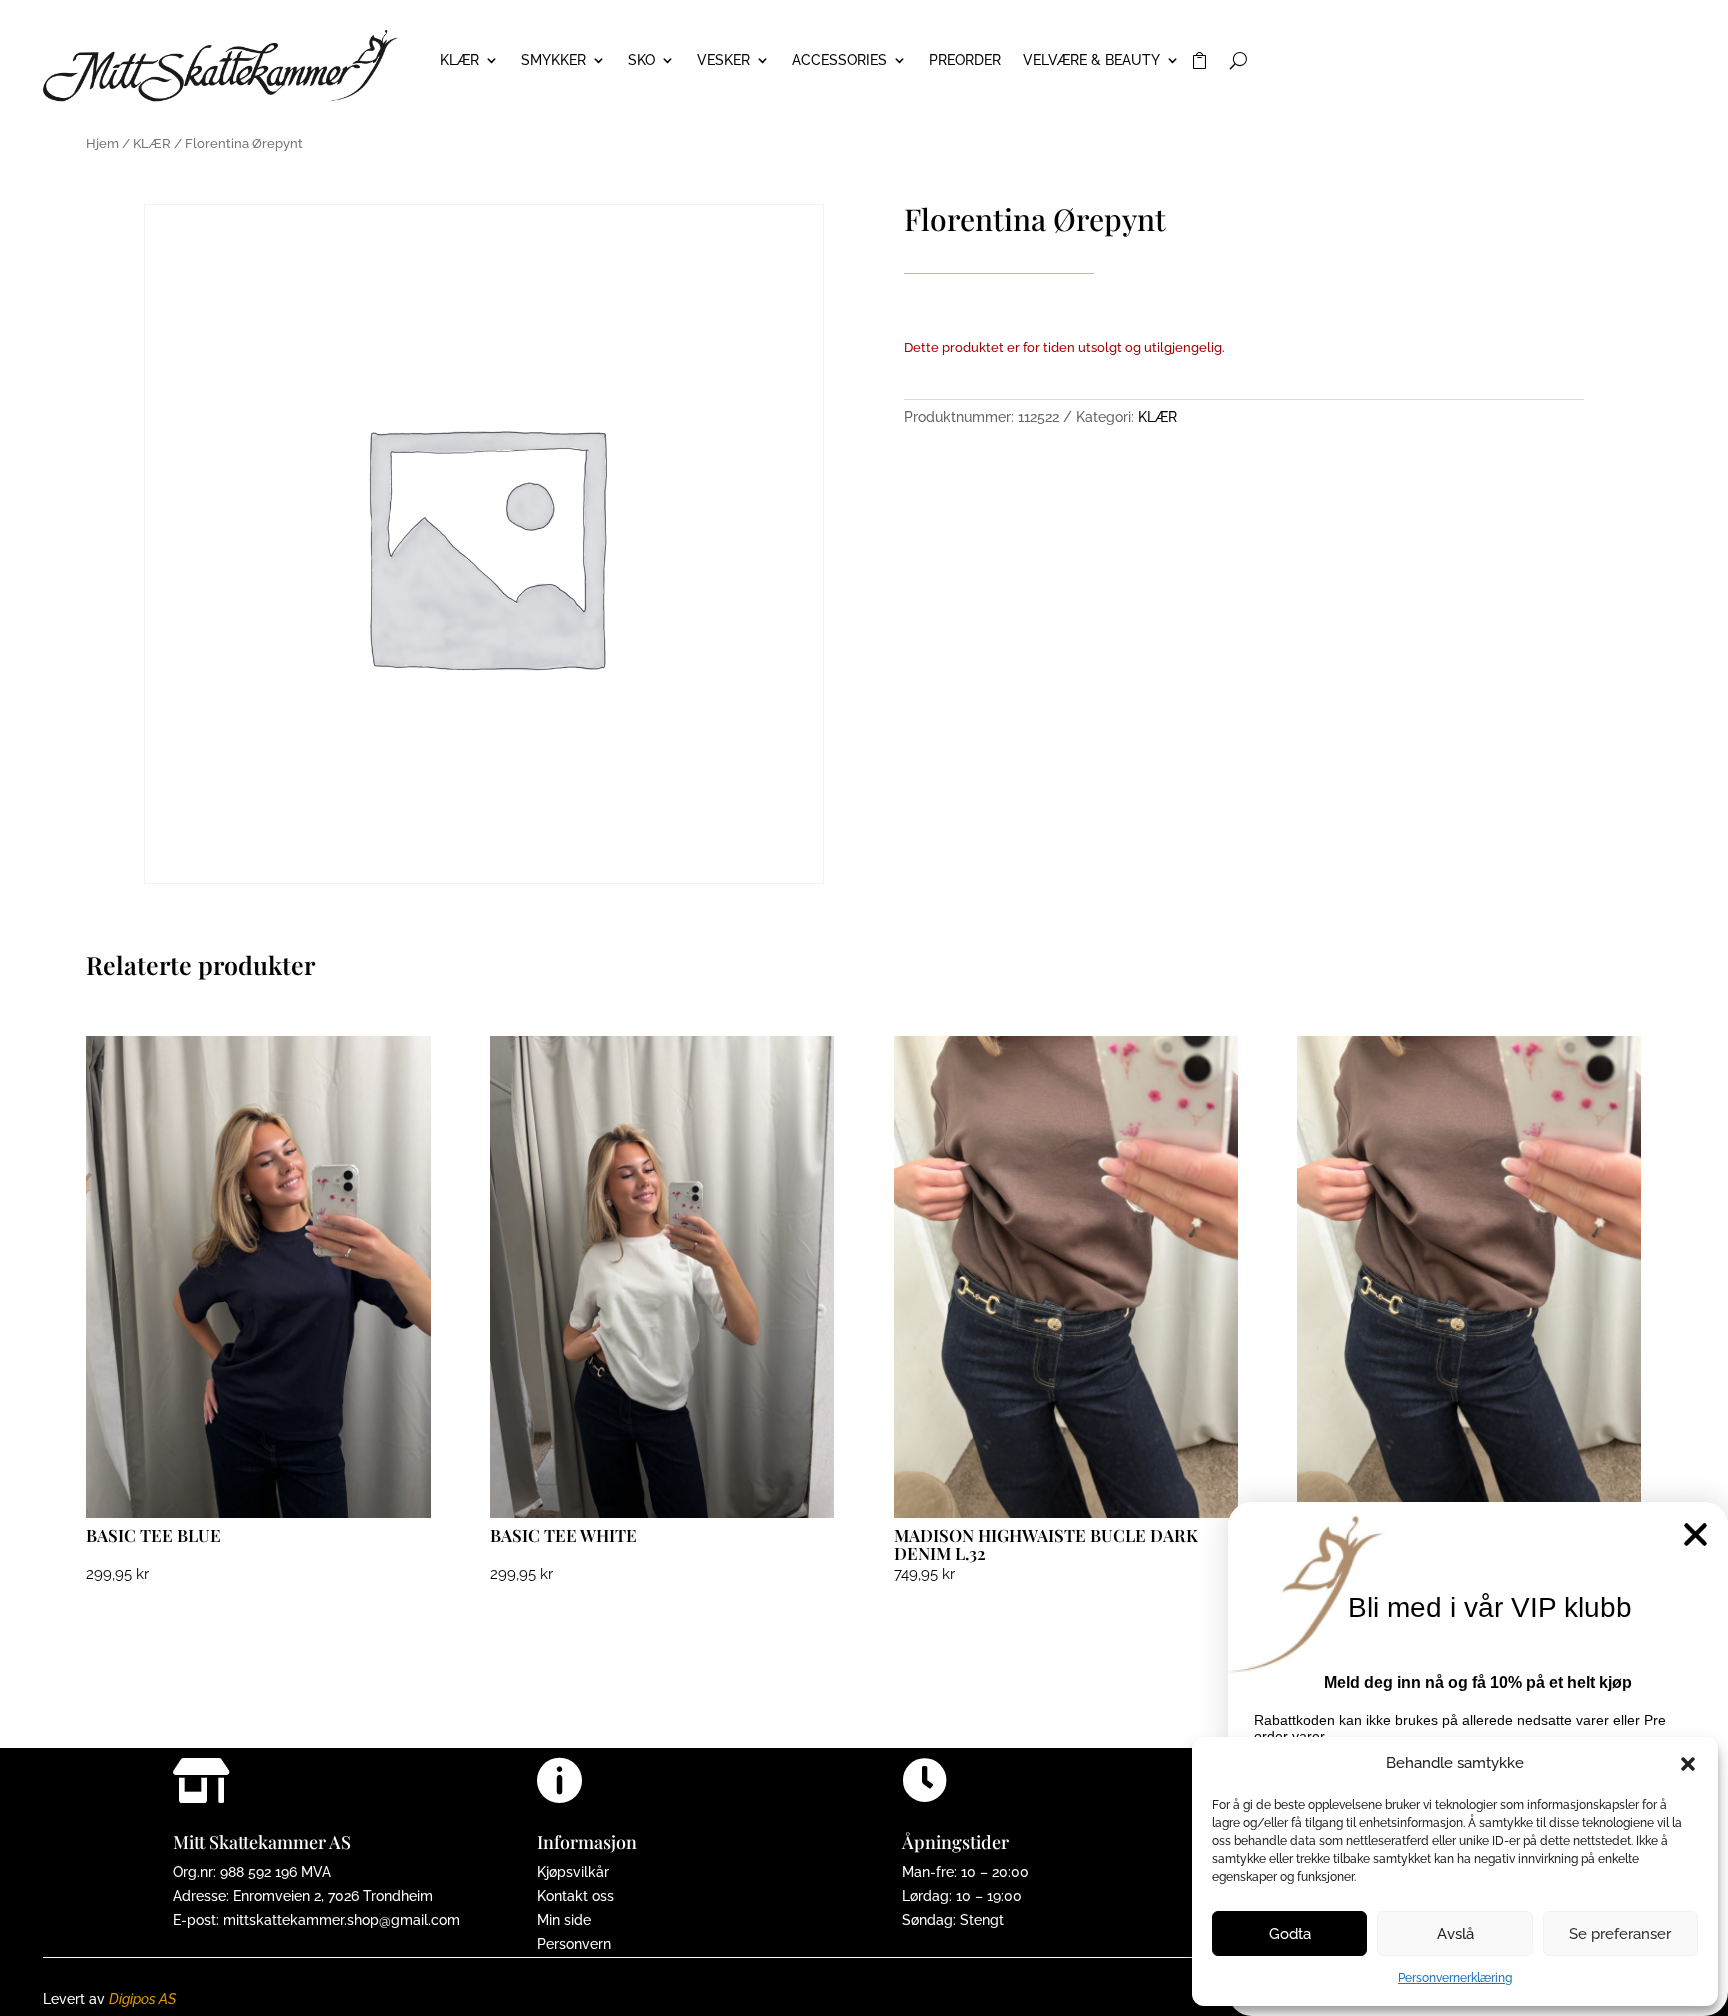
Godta (1290, 1934)
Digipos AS (142, 1999)
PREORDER (965, 60)
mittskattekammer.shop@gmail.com (341, 1920)
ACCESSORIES (839, 60)
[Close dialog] (1695, 1534)
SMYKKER (553, 60)
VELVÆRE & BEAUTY (1091, 60)
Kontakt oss (575, 1896)
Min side (564, 1920)
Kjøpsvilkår (573, 1872)
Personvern (574, 1944)
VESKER (723, 60)
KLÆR (459, 60)
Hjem (102, 143)
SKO (641, 60)
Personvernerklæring (1455, 1978)
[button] (1688, 1764)
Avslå (1455, 1934)
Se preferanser (1620, 1934)
